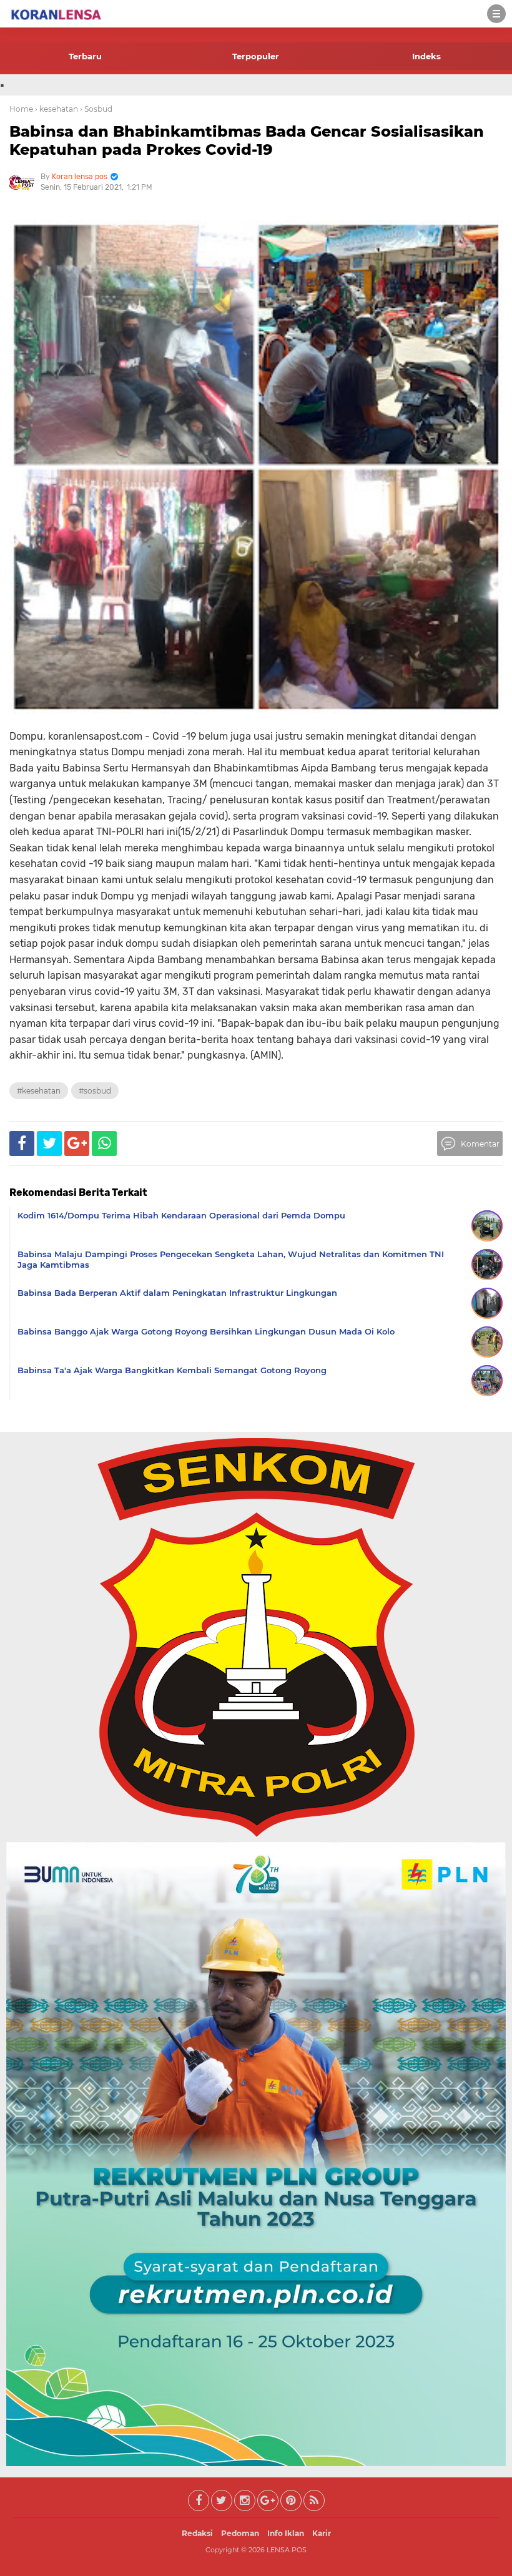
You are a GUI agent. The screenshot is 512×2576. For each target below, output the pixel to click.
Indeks (426, 56)
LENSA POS (287, 2550)
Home (21, 109)
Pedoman (240, 2533)
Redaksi (197, 2533)
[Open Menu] (496, 14)
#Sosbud (95, 1091)
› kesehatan (57, 109)
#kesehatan (39, 1091)
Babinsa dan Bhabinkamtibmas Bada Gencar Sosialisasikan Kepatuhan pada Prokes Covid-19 (247, 140)
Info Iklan (286, 2533)
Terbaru (85, 56)
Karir (322, 2533)
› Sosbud (96, 109)
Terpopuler (256, 56)
